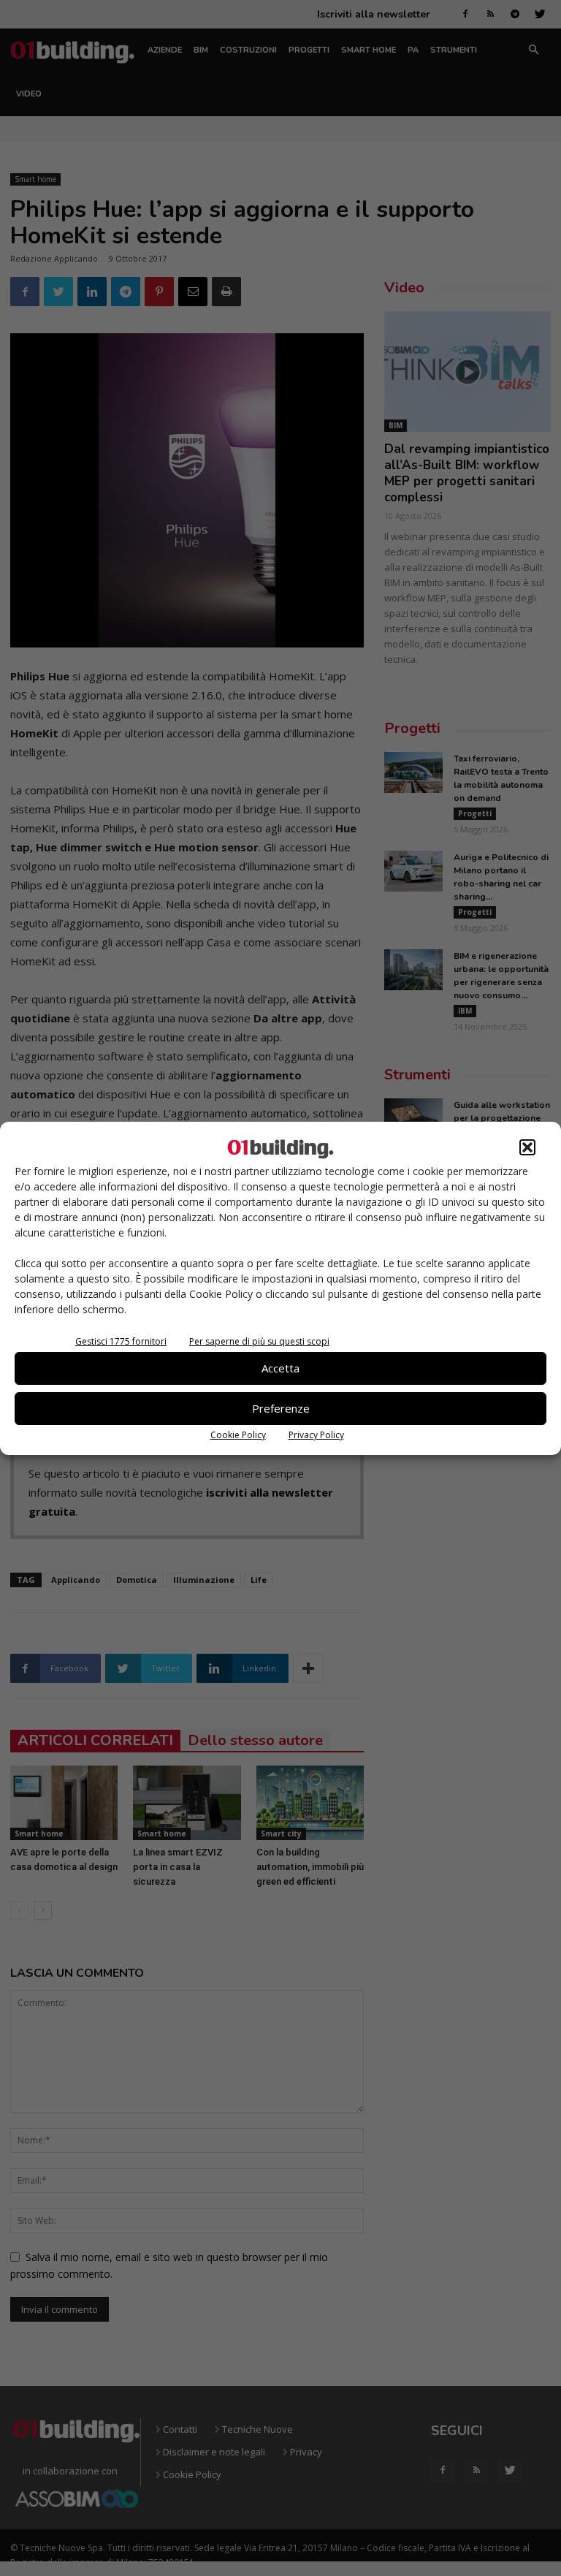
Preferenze (281, 1408)
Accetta (280, 1368)
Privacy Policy (316, 1435)
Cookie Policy (238, 1435)
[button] (527, 1147)
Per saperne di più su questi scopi (259, 1341)
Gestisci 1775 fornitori (121, 1341)
